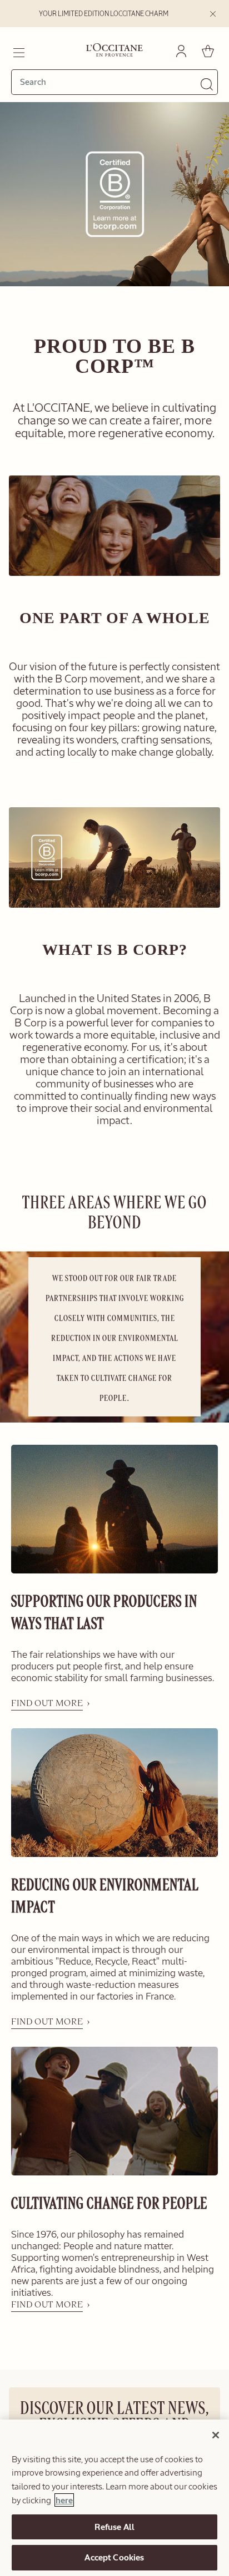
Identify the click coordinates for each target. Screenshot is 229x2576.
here (64, 2500)
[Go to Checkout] (208, 51)
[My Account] (181, 51)
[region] (114, 2498)
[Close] (216, 2435)
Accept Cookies (114, 2557)
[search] (110, 82)
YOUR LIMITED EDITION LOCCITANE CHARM (104, 14)
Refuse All (115, 2527)
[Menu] (18, 51)
